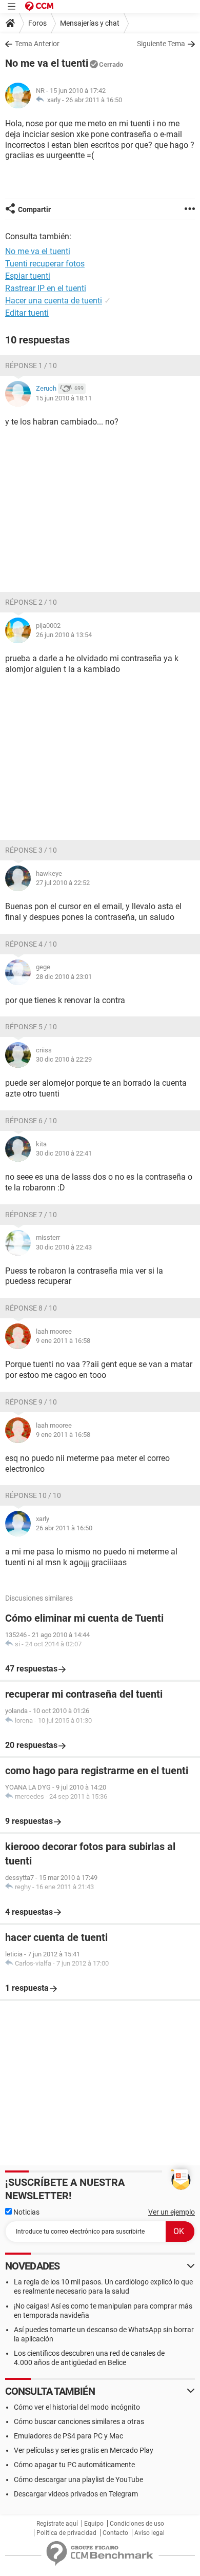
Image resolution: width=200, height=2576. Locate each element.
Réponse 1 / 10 (31, 366)
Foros (37, 23)
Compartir (34, 209)
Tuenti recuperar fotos (45, 264)
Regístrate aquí (57, 2524)
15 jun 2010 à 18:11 (64, 398)
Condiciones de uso (137, 2524)
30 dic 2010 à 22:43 (64, 1247)
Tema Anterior (37, 44)
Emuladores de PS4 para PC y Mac (68, 2436)
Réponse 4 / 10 (31, 944)
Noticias (26, 2212)
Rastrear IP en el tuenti (46, 288)
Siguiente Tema (161, 44)
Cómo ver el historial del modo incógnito (77, 2407)
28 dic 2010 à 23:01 (64, 977)
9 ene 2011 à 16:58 (63, 1341)
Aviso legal (149, 2533)
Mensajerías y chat (90, 23)
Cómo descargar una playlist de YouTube (78, 2479)
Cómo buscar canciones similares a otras (79, 2421)
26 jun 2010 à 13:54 (64, 635)
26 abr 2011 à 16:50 (94, 100)
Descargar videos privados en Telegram (76, 2494)
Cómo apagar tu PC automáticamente (74, 2465)
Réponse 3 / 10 (31, 850)
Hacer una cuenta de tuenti (54, 301)
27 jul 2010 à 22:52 (63, 883)
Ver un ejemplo (172, 2212)
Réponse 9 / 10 (31, 1402)
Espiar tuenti (28, 276)
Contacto (115, 2533)
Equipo (94, 2524)
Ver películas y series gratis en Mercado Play (84, 2450)
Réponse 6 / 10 (31, 1121)
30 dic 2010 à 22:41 (64, 1153)
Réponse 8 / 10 (31, 1308)
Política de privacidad (66, 2533)
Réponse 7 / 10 (31, 1215)
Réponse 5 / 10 (31, 1027)
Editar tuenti (27, 313)
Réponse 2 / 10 (31, 602)
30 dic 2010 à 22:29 (64, 1059)
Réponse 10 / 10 (33, 1495)
